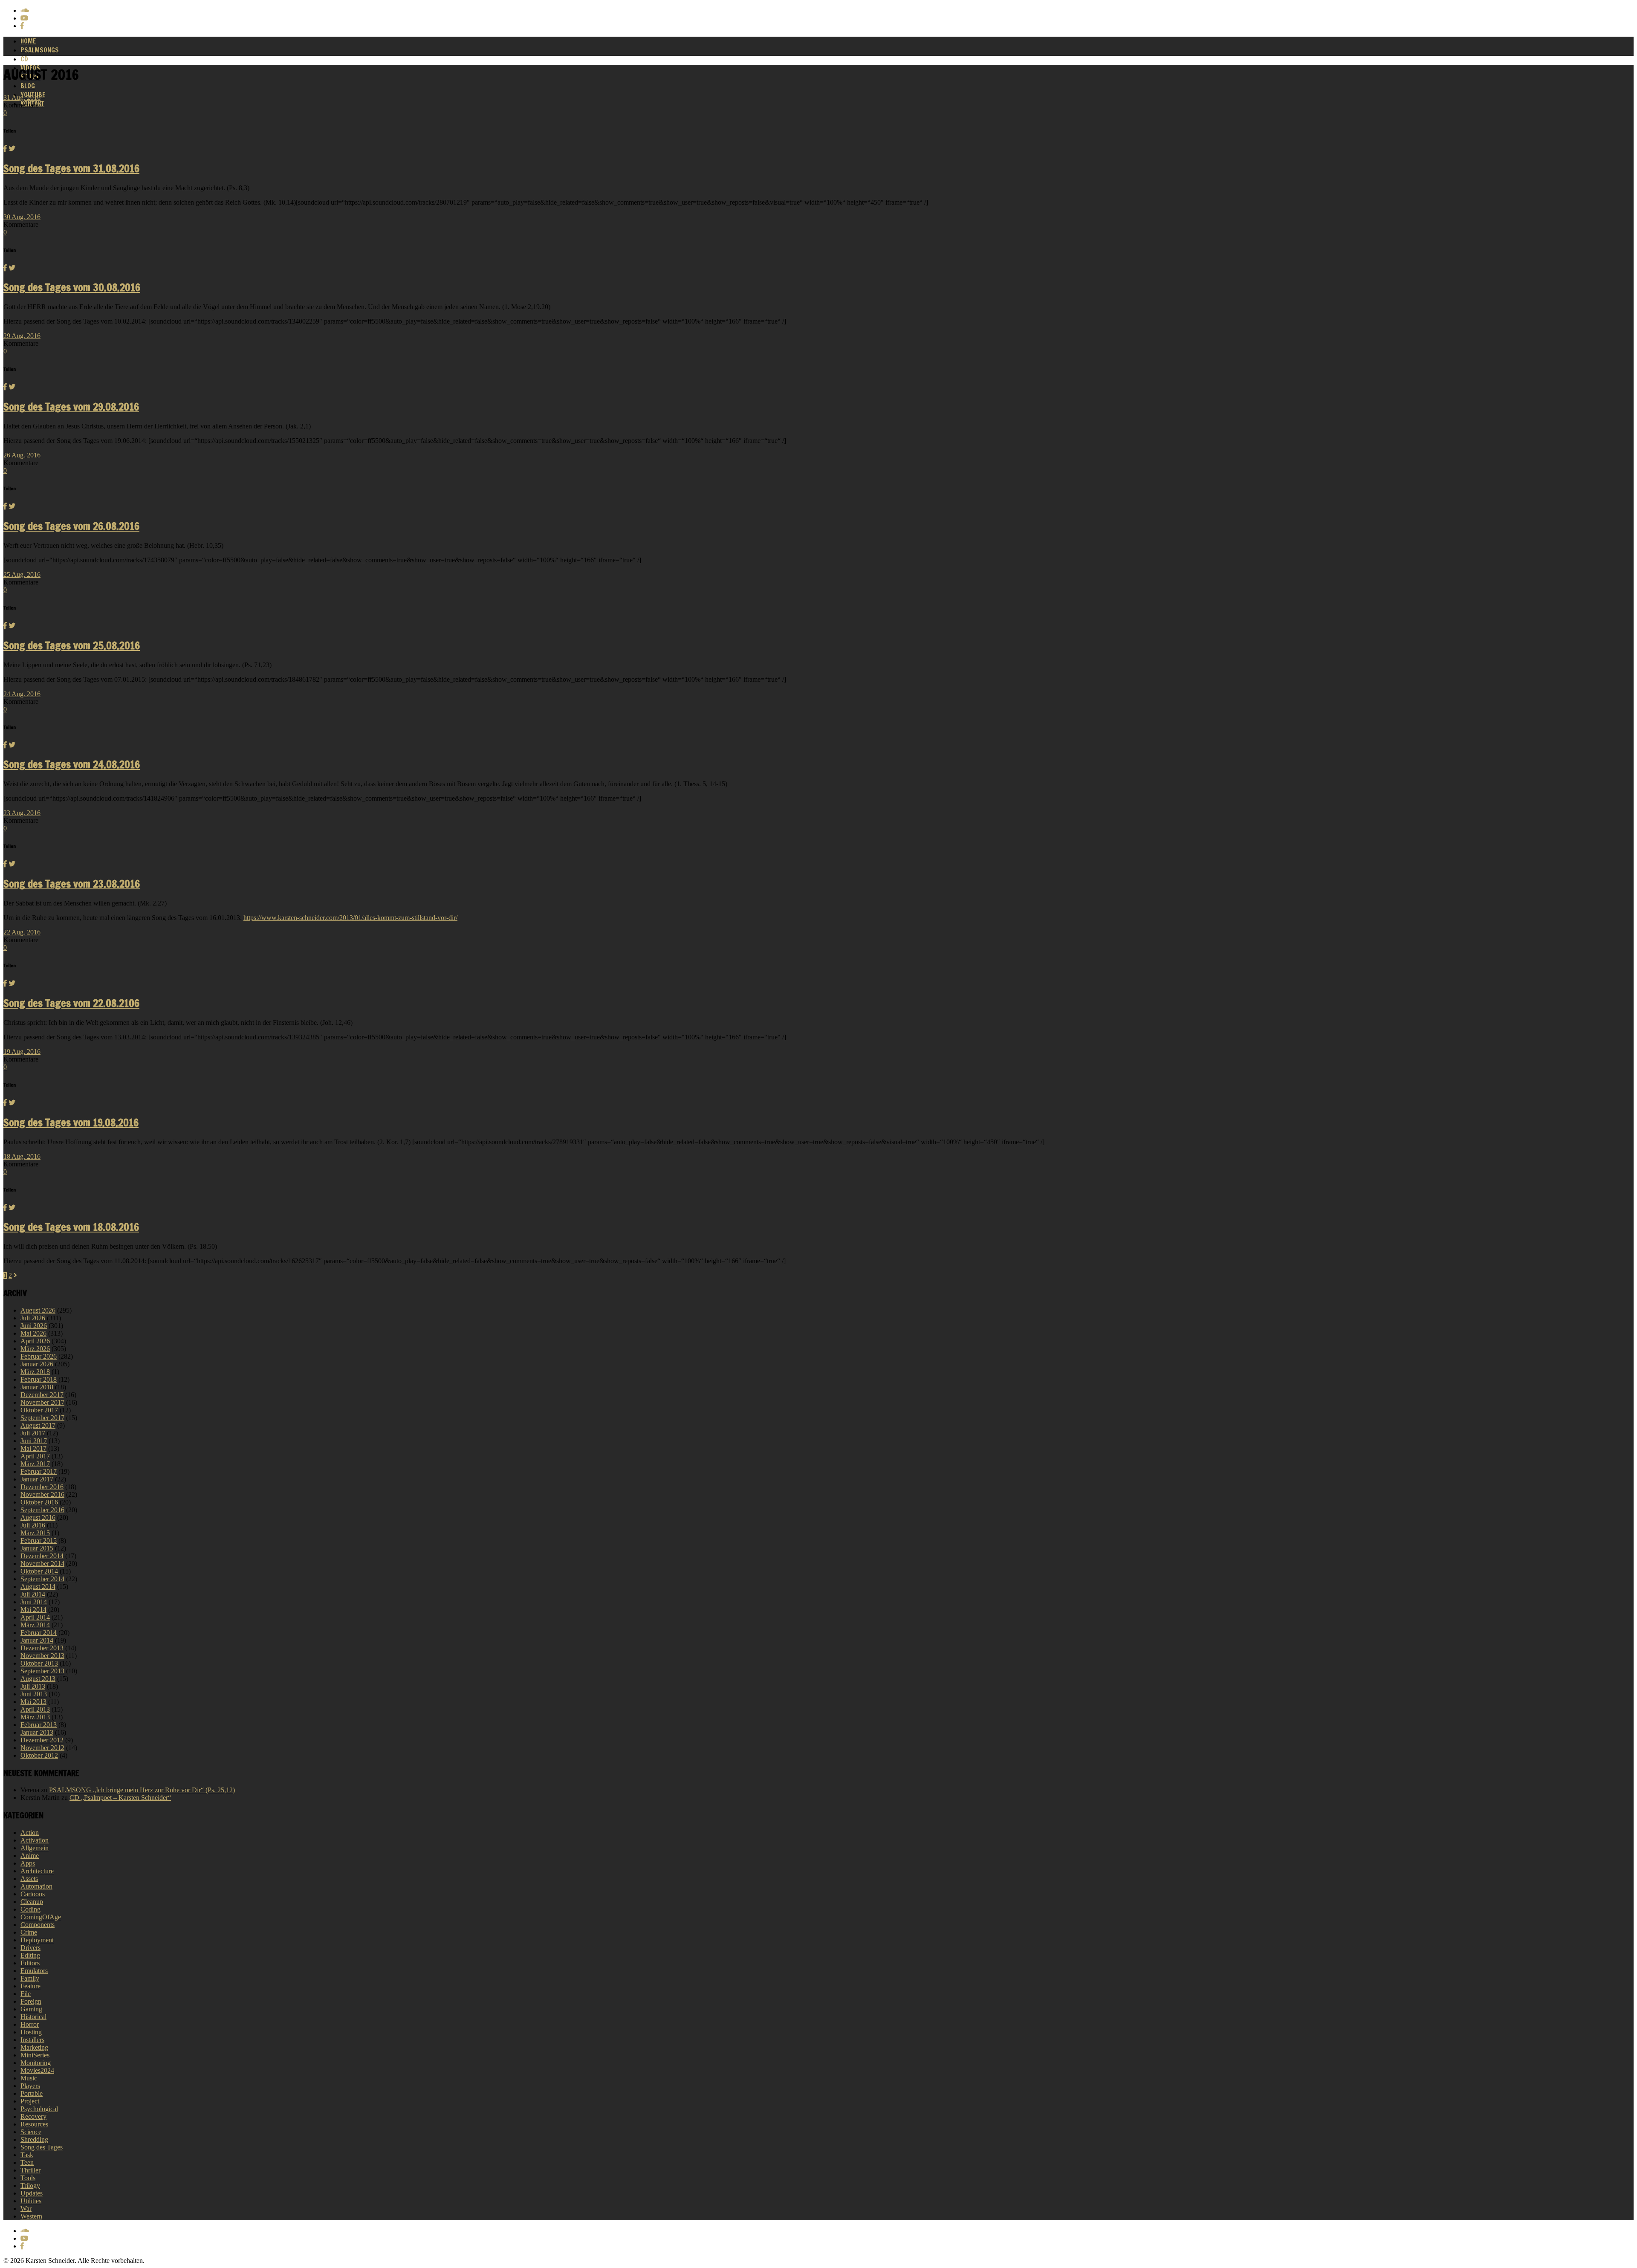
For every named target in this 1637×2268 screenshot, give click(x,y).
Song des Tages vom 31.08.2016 (71, 168)
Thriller (30, 2170)
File (26, 1994)
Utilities (31, 2201)
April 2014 (35, 1617)
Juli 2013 (33, 1686)
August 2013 (38, 1679)
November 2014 (42, 1564)
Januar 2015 (37, 1548)
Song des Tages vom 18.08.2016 (71, 1227)
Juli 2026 (33, 1318)
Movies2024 (37, 2070)
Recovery (33, 2116)
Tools (28, 2178)
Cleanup (32, 1902)
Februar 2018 (39, 1379)
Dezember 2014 (42, 1556)
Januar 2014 (37, 1640)
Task (27, 2155)
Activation (35, 1840)
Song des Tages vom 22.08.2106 (71, 1003)
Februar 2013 (39, 1725)
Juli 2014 (33, 1594)
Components (38, 1925)
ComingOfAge (41, 1917)
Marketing (34, 2047)
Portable (32, 2093)
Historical (33, 2017)
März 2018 (35, 1372)
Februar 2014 (39, 1633)
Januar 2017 (37, 1479)
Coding (30, 1909)
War (26, 2209)
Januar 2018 (37, 1387)
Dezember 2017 (42, 1395)
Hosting (31, 2032)
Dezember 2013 (42, 1648)
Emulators (34, 1971)
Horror (30, 2024)
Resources (34, 2124)
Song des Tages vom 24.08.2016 (72, 764)
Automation (36, 1886)
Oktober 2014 (39, 1571)
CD (24, 59)
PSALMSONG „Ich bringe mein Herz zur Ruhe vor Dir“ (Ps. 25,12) (142, 1790)
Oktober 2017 (39, 1410)
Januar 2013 (37, 1732)
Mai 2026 (33, 1333)
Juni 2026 (34, 1326)
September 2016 (42, 1510)
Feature (30, 1986)
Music (29, 2078)
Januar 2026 (37, 1364)
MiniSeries (35, 2055)
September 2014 (42, 1579)
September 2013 (42, 1671)
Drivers (30, 1948)
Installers (32, 2040)
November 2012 (42, 1748)
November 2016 (42, 1494)
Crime (29, 1932)
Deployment (37, 1940)
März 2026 (35, 1349)
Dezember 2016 (42, 1487)
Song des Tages (42, 2147)
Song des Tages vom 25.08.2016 (72, 645)
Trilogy (30, 2186)
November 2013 (42, 1656)
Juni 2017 (34, 1441)
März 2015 (35, 1533)
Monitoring (36, 2063)
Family (30, 1978)
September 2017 (42, 1418)
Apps (28, 1863)
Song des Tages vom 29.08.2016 (71, 407)
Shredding (34, 2139)
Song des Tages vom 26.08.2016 (71, 526)
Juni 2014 (34, 1602)
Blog (28, 86)
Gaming (31, 2009)
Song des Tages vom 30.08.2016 (72, 287)
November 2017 (42, 1402)
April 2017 (35, 1456)
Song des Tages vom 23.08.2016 (72, 884)
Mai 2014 (33, 1610)
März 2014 (35, 1625)
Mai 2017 (33, 1448)
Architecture (37, 1871)
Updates (32, 2193)
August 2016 (38, 1517)
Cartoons (33, 1894)
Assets (29, 1879)
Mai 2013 (33, 1702)
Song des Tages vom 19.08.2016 (71, 1122)
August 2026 (38, 1310)
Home (28, 41)
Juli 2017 (33, 1433)
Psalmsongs (40, 50)
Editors (30, 1963)
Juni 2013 (34, 1694)
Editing (30, 1955)
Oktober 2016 (39, 1502)
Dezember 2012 (42, 1740)
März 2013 (35, 1717)
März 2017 (35, 1464)
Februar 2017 (39, 1471)
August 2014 (38, 1587)
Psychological (39, 2109)
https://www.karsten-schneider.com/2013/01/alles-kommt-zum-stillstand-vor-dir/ (350, 918)
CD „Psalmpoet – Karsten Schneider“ (120, 1798)
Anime (30, 1856)
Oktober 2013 (39, 1663)
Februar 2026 (39, 1356)
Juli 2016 (33, 1525)
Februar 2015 (39, 1540)
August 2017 (38, 1425)
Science (31, 2132)
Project (30, 2101)
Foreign (31, 2001)
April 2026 (35, 1341)
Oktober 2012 (39, 1755)
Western (31, 2216)
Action (30, 1833)
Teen (27, 2162)
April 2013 (35, 1709)
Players (30, 2086)
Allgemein (35, 1848)
